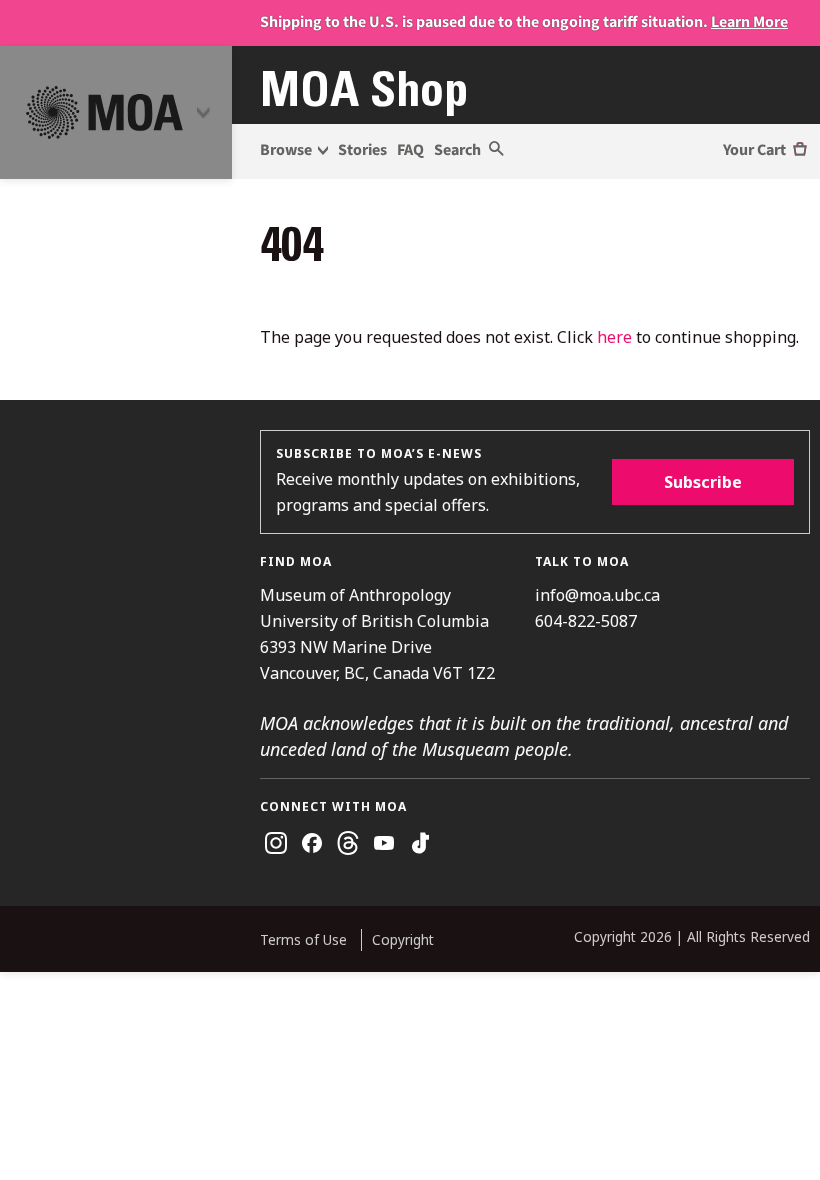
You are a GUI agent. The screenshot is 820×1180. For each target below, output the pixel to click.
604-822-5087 (586, 621)
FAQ (410, 150)
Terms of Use (303, 939)
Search (459, 150)
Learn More (749, 22)
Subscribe (703, 482)
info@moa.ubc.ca (597, 595)
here (614, 337)
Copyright (403, 939)
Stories (362, 150)
